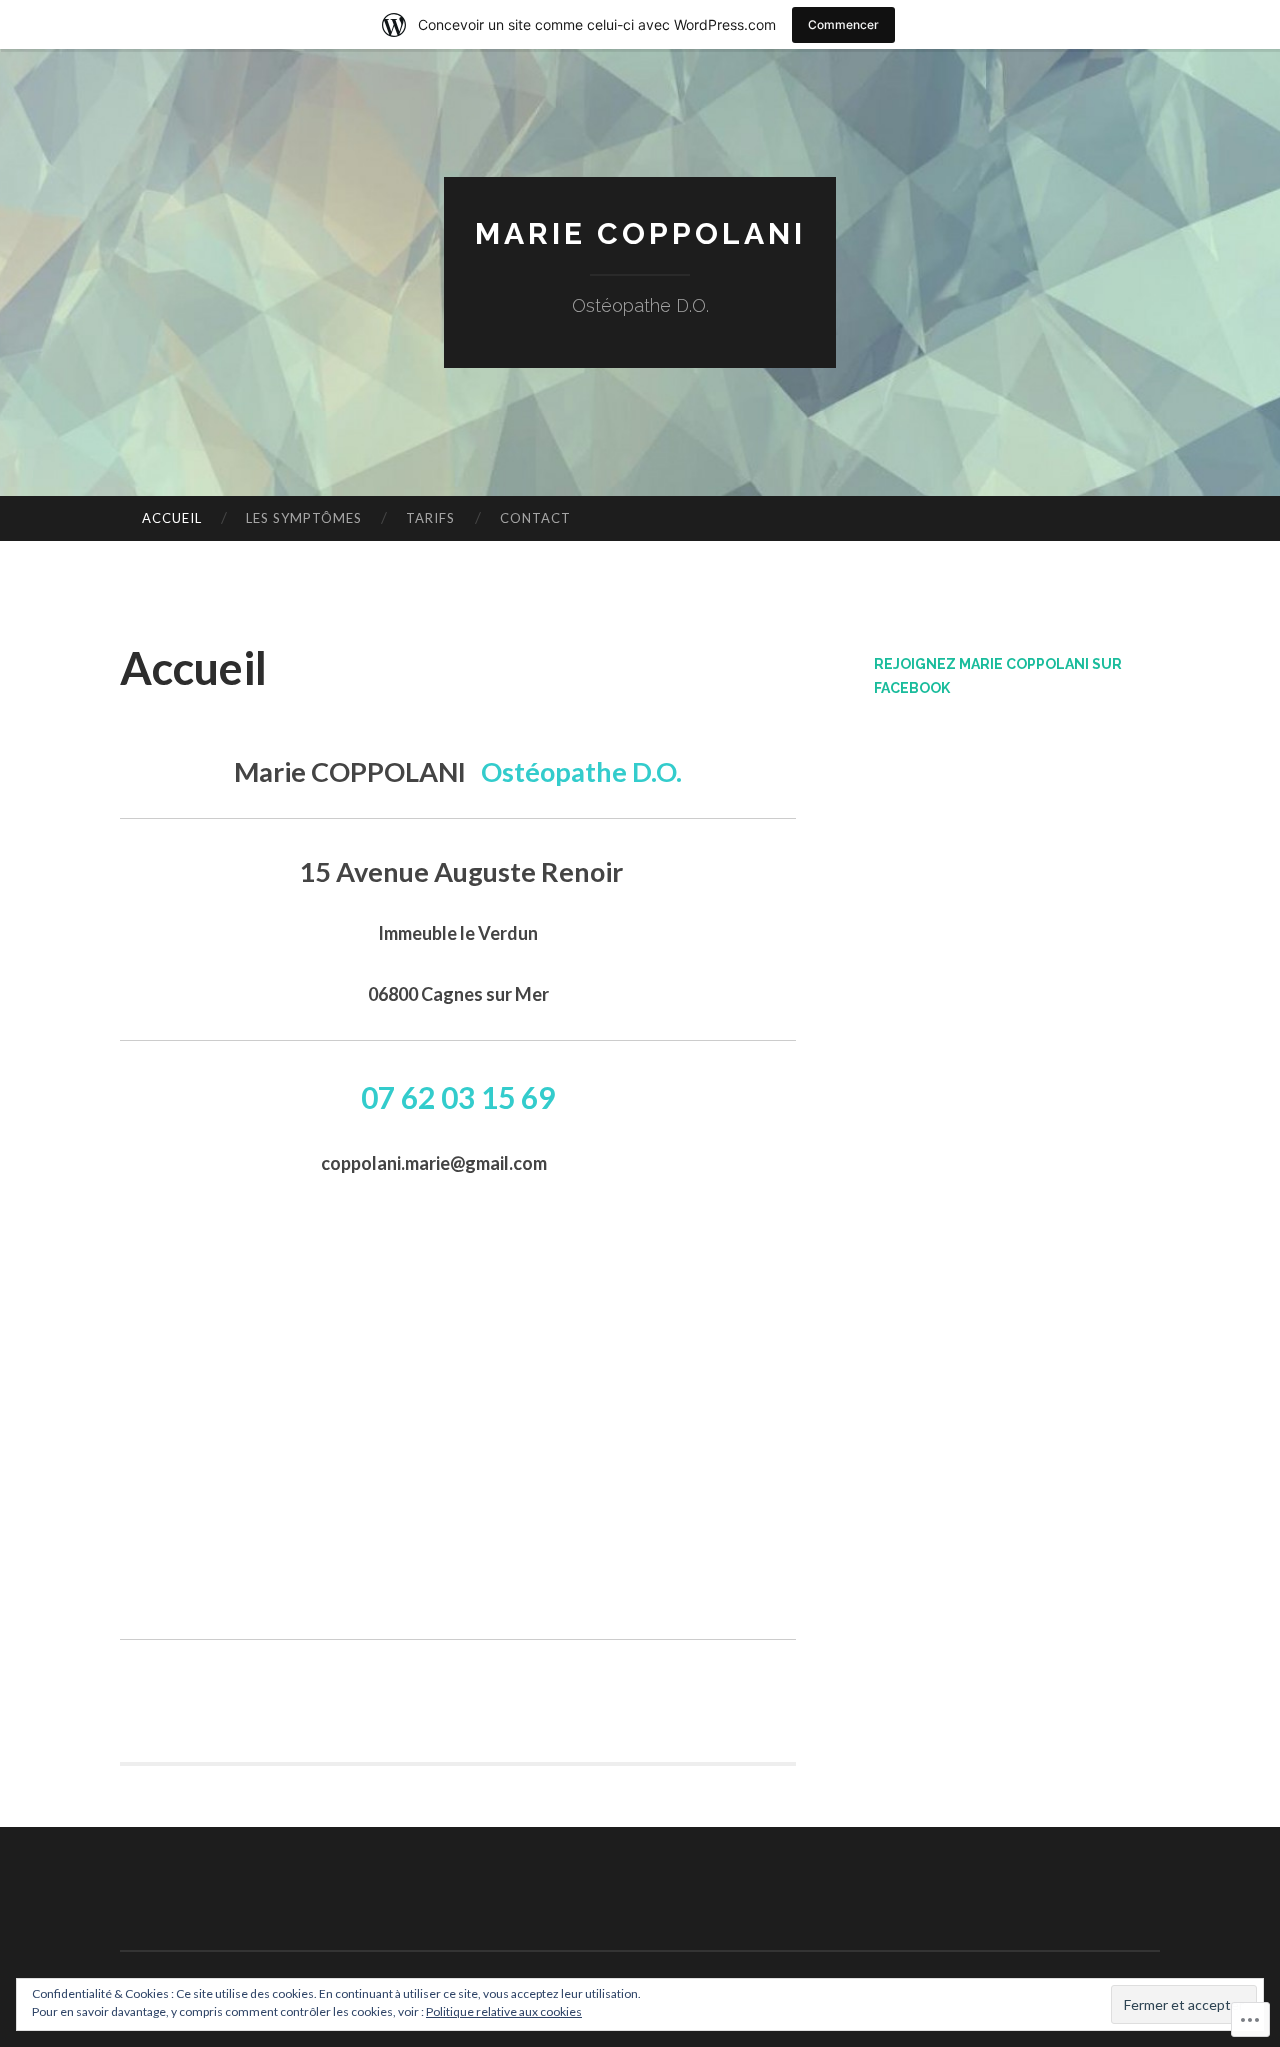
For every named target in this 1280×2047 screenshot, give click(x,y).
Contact (535, 518)
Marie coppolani (640, 233)
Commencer (843, 24)
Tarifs (430, 518)
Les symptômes (304, 518)
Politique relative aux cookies (504, 2011)
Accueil (172, 518)
